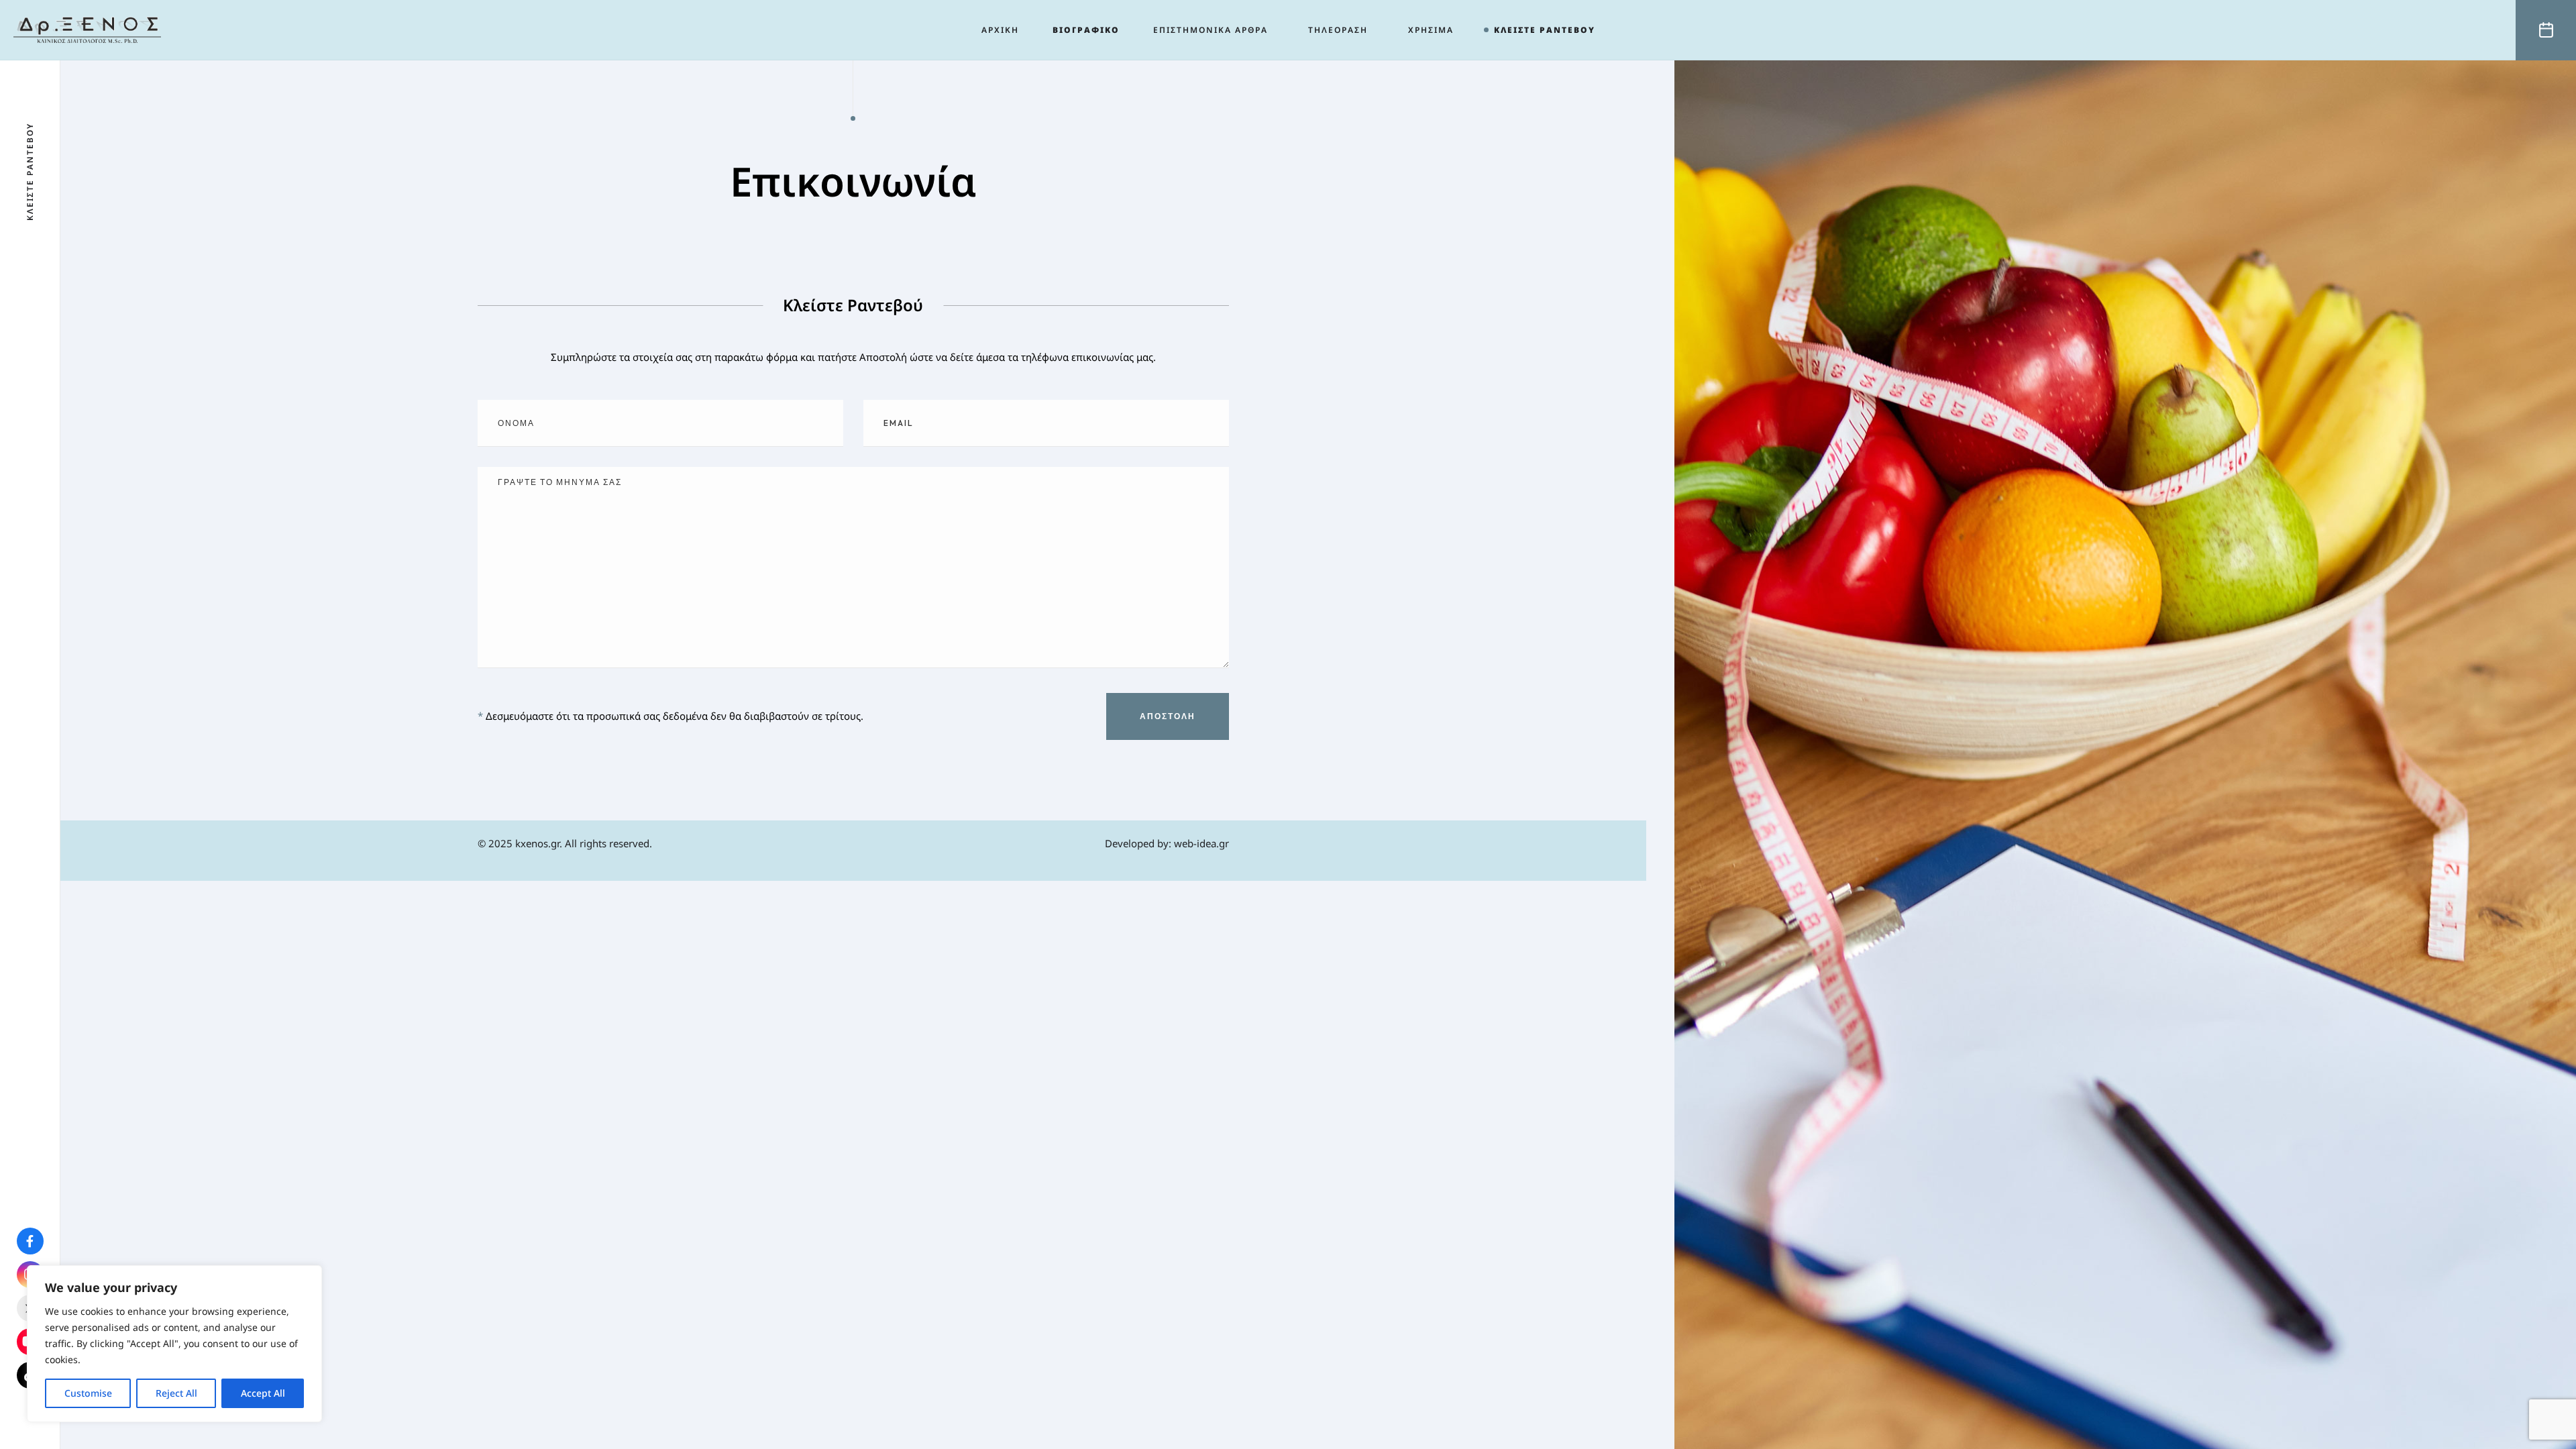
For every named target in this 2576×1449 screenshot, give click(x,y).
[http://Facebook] (30, 1242)
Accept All (263, 1393)
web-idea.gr (1201, 843)
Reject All (176, 1393)
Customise (88, 1393)
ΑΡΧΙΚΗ (1000, 30)
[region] (174, 1344)
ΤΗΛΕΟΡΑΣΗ (1338, 30)
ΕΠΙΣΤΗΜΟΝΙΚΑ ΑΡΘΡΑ (1211, 30)
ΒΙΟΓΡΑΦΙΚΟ (1086, 30)
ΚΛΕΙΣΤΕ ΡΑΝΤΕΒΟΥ (1545, 30)
